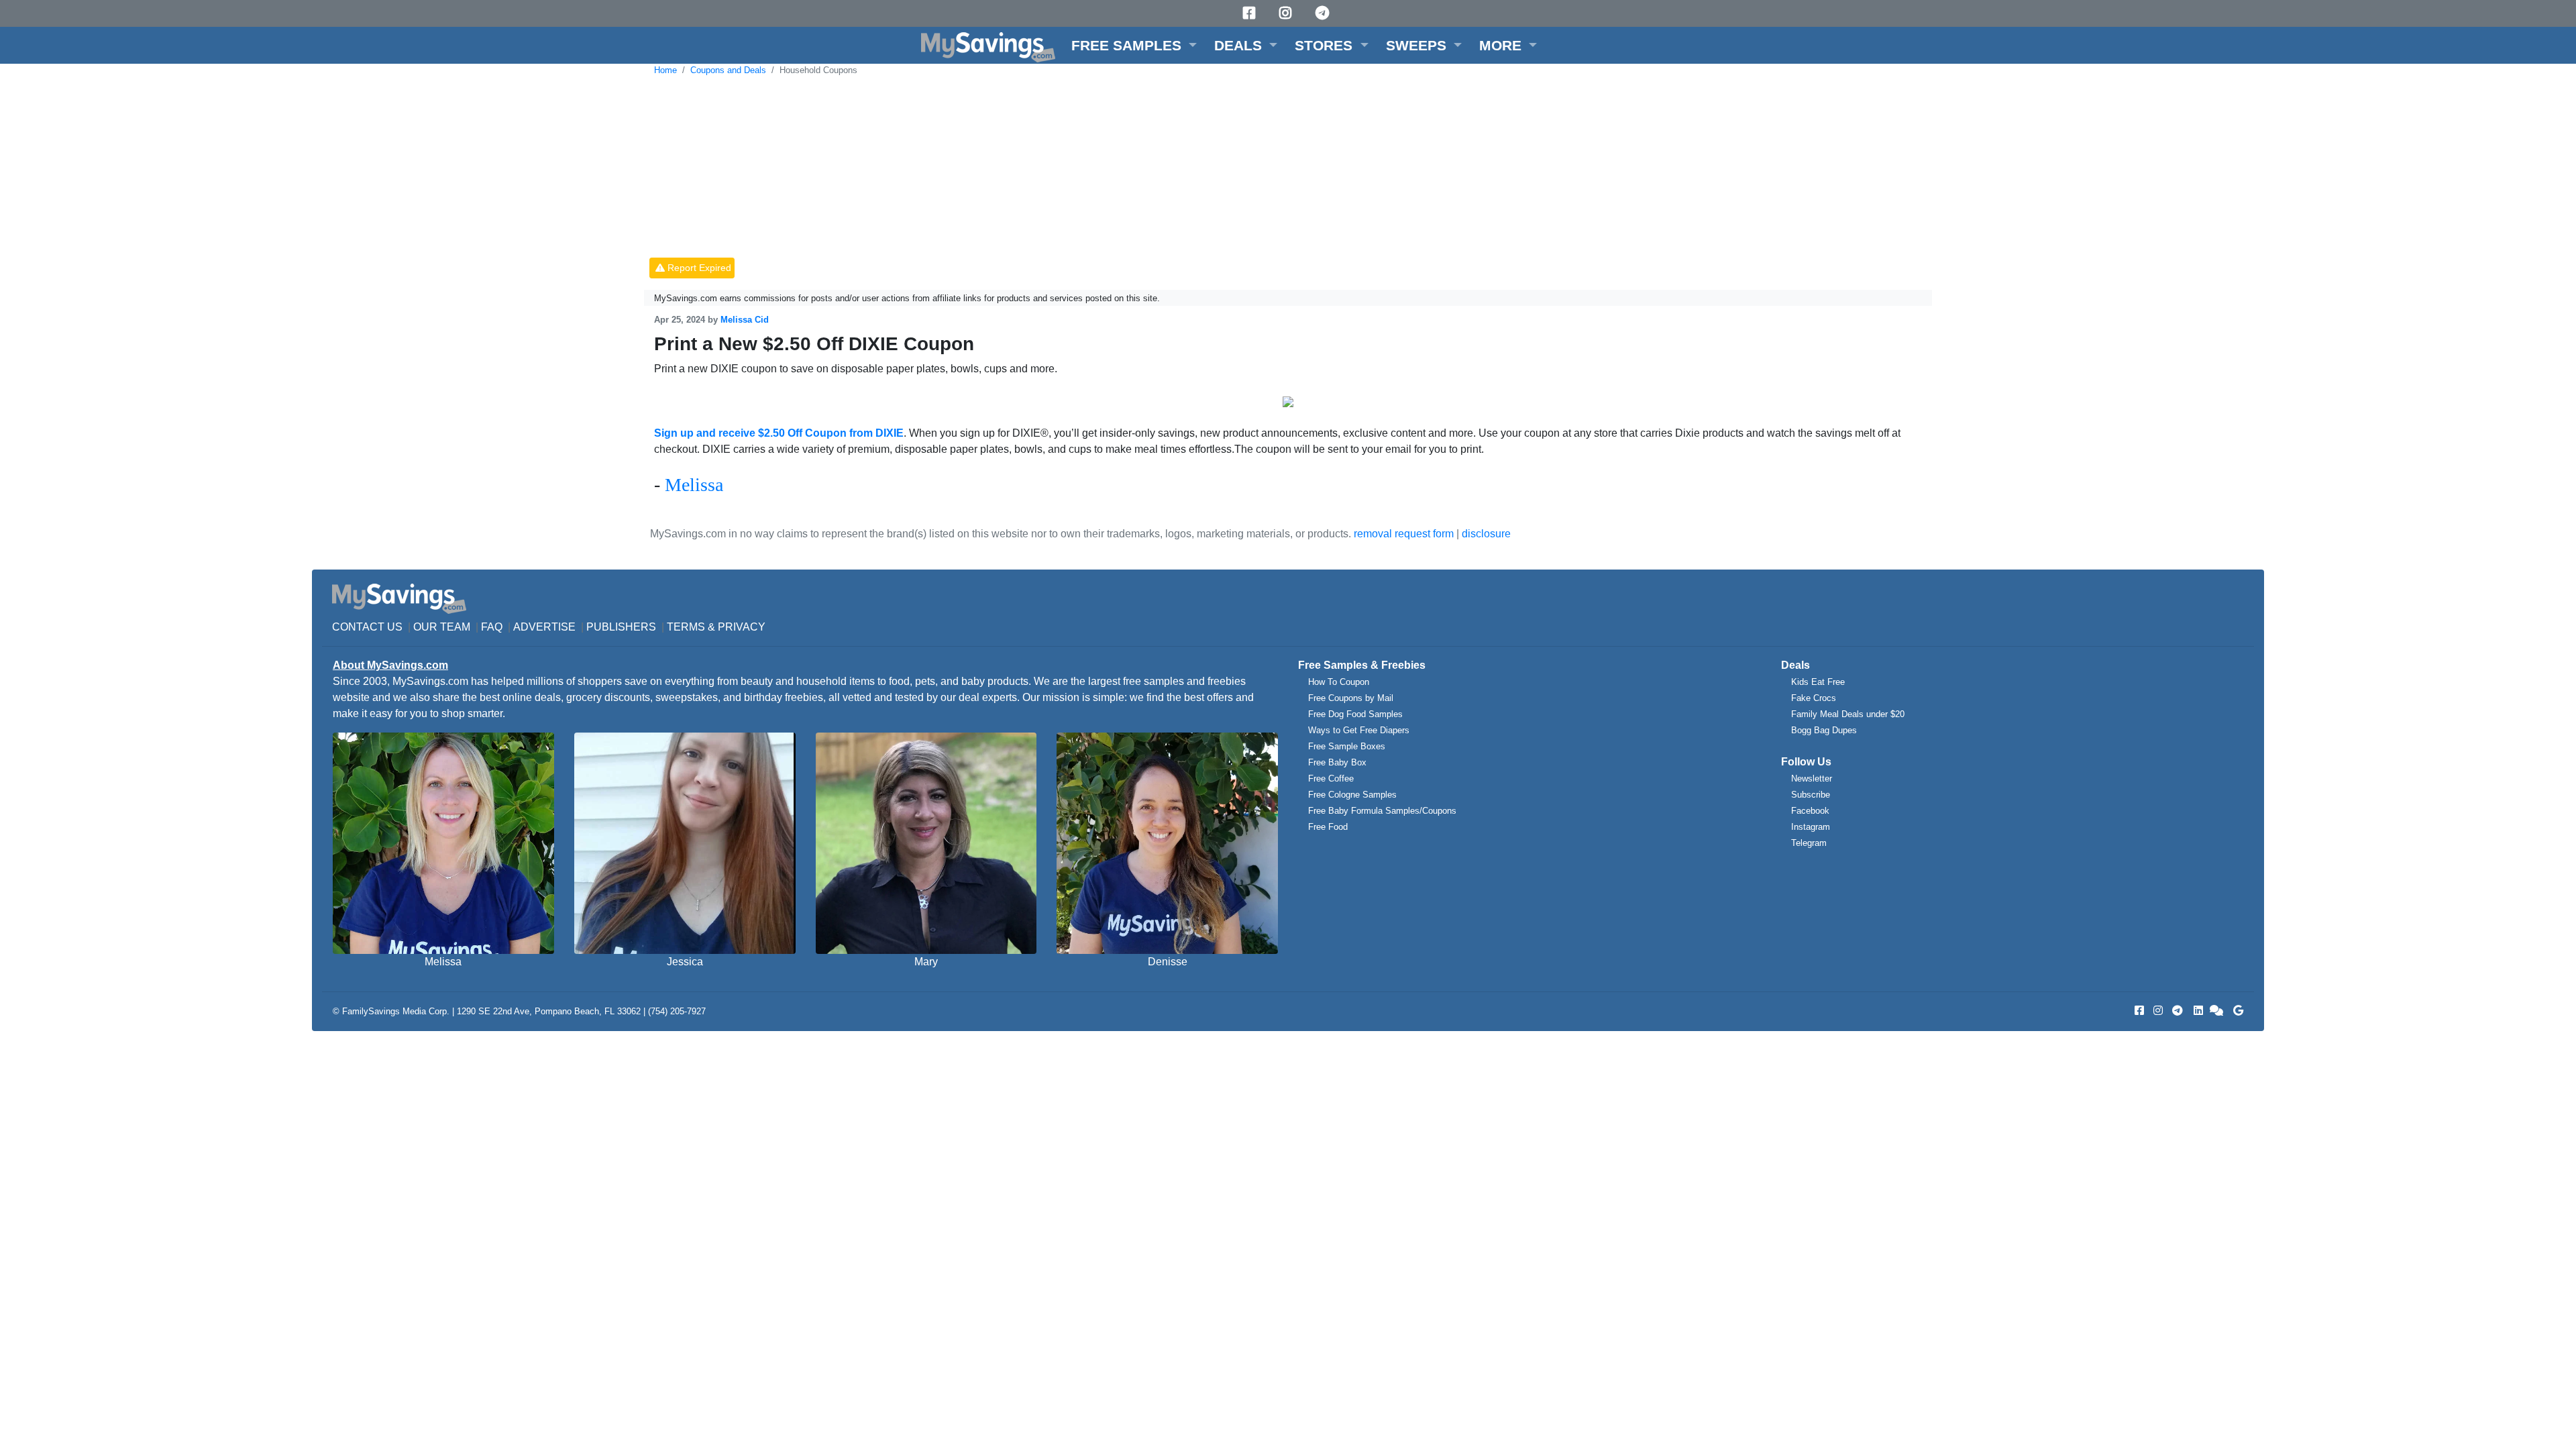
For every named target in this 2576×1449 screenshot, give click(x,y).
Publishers (621, 627)
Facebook (1810, 811)
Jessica (685, 962)
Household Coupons (818, 70)
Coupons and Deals (728, 70)
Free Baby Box (1337, 762)
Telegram (1809, 843)
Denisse (1168, 962)
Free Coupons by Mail (1351, 698)
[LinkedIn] (2197, 1011)
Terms (686, 627)
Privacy (742, 627)
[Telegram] (1324, 13)
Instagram (1811, 827)
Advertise (544, 627)
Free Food (1328, 827)
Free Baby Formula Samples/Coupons (1382, 811)
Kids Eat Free (1818, 682)
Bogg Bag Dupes (1824, 730)
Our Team (442, 627)
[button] (1134, 45)
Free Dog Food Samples (1355, 714)
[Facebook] (1251, 13)
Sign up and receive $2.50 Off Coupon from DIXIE (779, 433)
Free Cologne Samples (1352, 795)
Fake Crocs (1814, 698)
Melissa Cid (745, 320)
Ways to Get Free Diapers (1359, 730)
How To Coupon (1339, 682)
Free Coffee (1331, 779)
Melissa (694, 485)
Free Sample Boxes (1347, 746)
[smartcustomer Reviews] (2217, 1011)
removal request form (1404, 534)
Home (665, 70)
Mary (926, 962)
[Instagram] (1287, 13)
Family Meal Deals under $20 (1848, 714)
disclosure (1486, 534)
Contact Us (367, 627)
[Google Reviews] (2236, 1011)
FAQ (492, 627)
